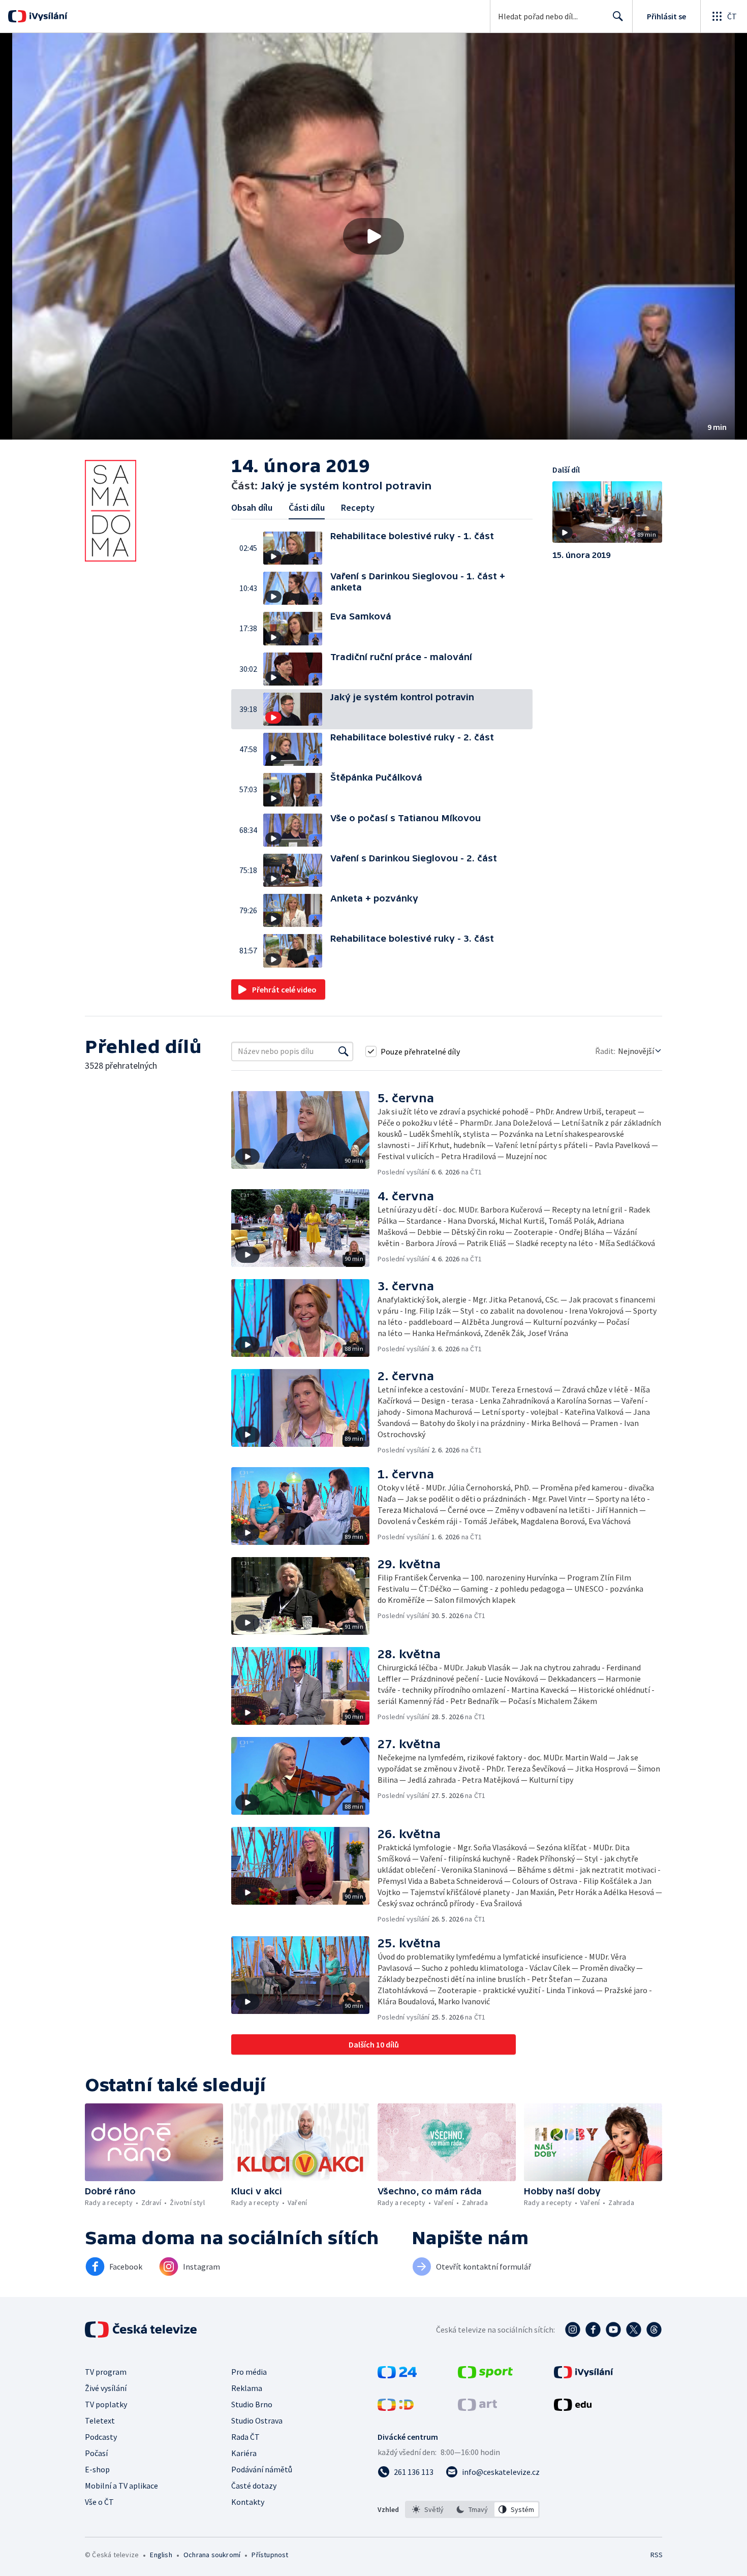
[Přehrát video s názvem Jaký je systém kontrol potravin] (373, 236)
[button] (373, 236)
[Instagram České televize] (573, 2330)
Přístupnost (270, 2555)
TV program (106, 2372)
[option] (428, 2509)
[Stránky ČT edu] (573, 2408)
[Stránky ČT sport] (485, 2375)
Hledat (618, 16)
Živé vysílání (106, 2388)
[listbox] (472, 2509)
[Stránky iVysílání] (584, 2375)
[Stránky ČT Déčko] (396, 2408)
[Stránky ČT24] (397, 2375)
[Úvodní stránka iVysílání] (47, 16)
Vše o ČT (99, 2502)
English (161, 2555)
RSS (657, 2555)
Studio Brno (252, 2404)
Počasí (96, 2453)
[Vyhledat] (344, 1051)
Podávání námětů (262, 2469)
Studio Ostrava (257, 2420)
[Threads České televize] (654, 2330)
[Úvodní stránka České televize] (142, 2330)
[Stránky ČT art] (477, 2408)
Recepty (358, 507)
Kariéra (244, 2453)
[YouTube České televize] (613, 2330)
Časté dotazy (254, 2486)
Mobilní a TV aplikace (121, 2486)
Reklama (247, 2388)
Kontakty (248, 2502)
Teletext (100, 2420)
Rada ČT (245, 2437)
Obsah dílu (252, 507)
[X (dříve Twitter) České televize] (634, 2330)
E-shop (97, 2469)
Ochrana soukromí (212, 2555)
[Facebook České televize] (593, 2330)
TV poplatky (106, 2404)
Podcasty (101, 2437)
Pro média (249, 2372)
